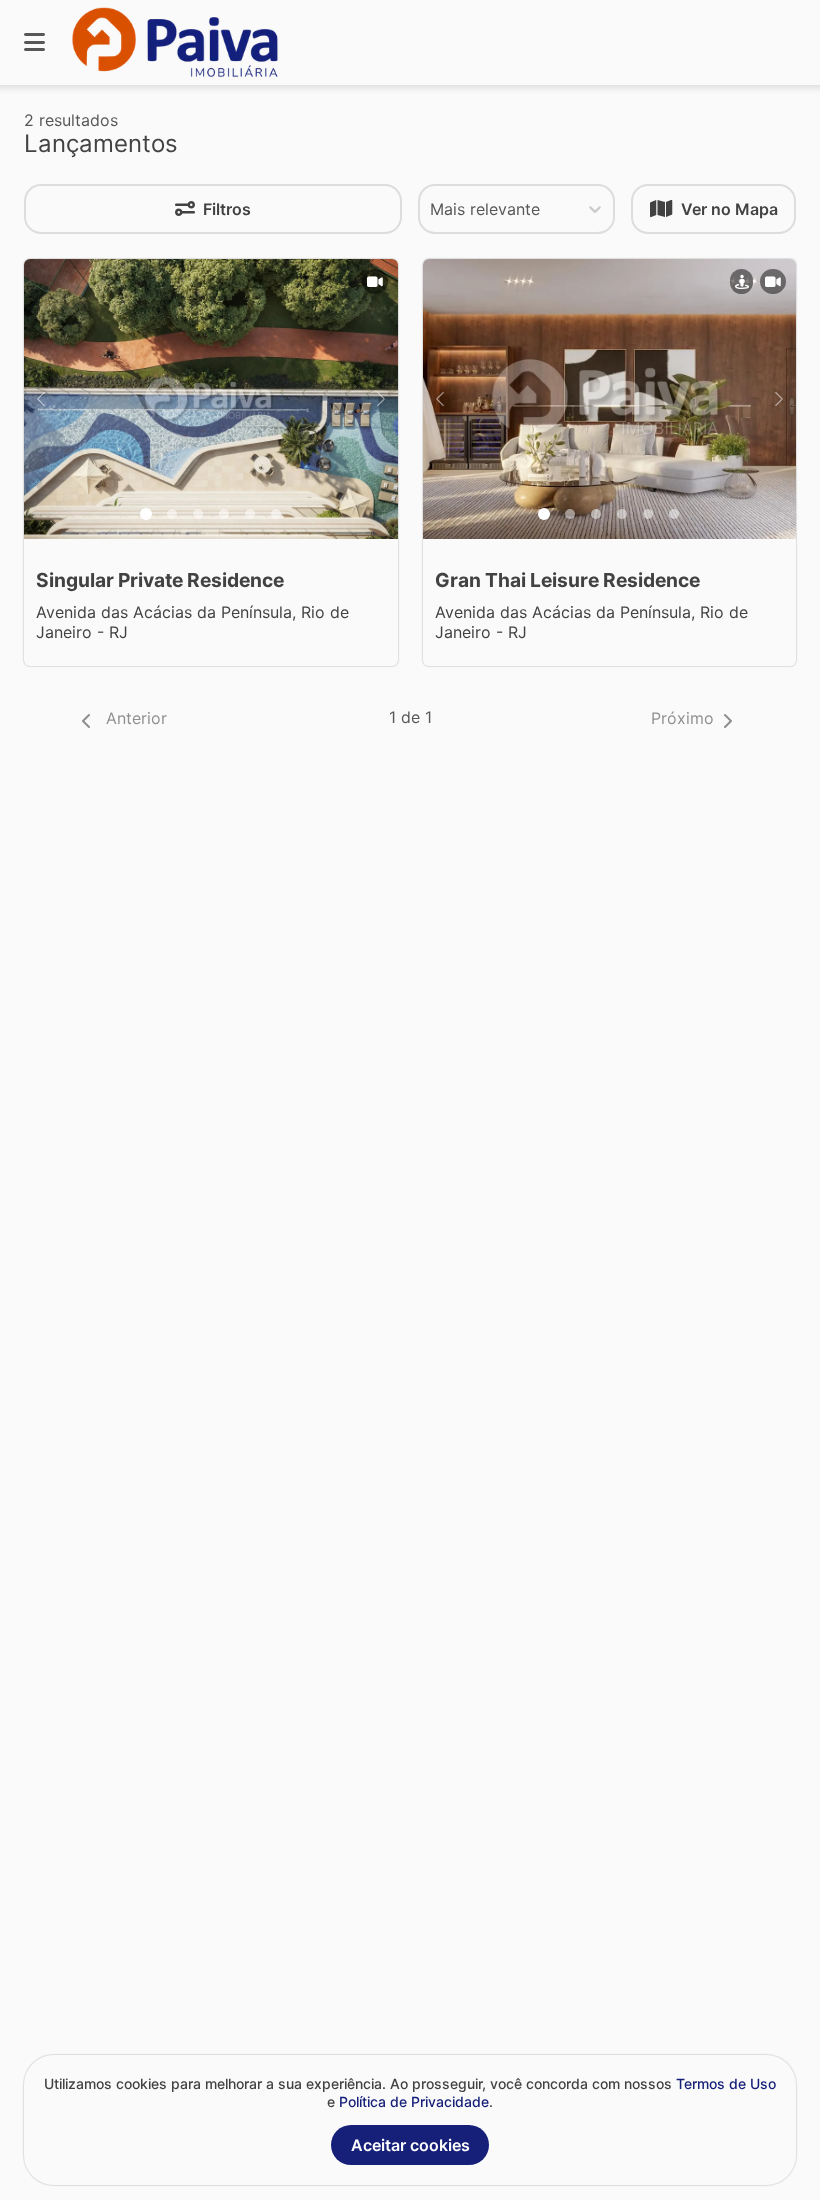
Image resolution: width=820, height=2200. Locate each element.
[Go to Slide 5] (250, 514)
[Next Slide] (381, 399)
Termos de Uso (726, 2083)
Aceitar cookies (410, 2145)
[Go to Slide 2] (172, 514)
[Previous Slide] (41, 399)
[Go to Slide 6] (276, 514)
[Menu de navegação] (34, 42)
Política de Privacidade (414, 2101)
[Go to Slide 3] (198, 514)
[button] (120, 720)
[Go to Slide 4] (224, 514)
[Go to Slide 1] (146, 514)
